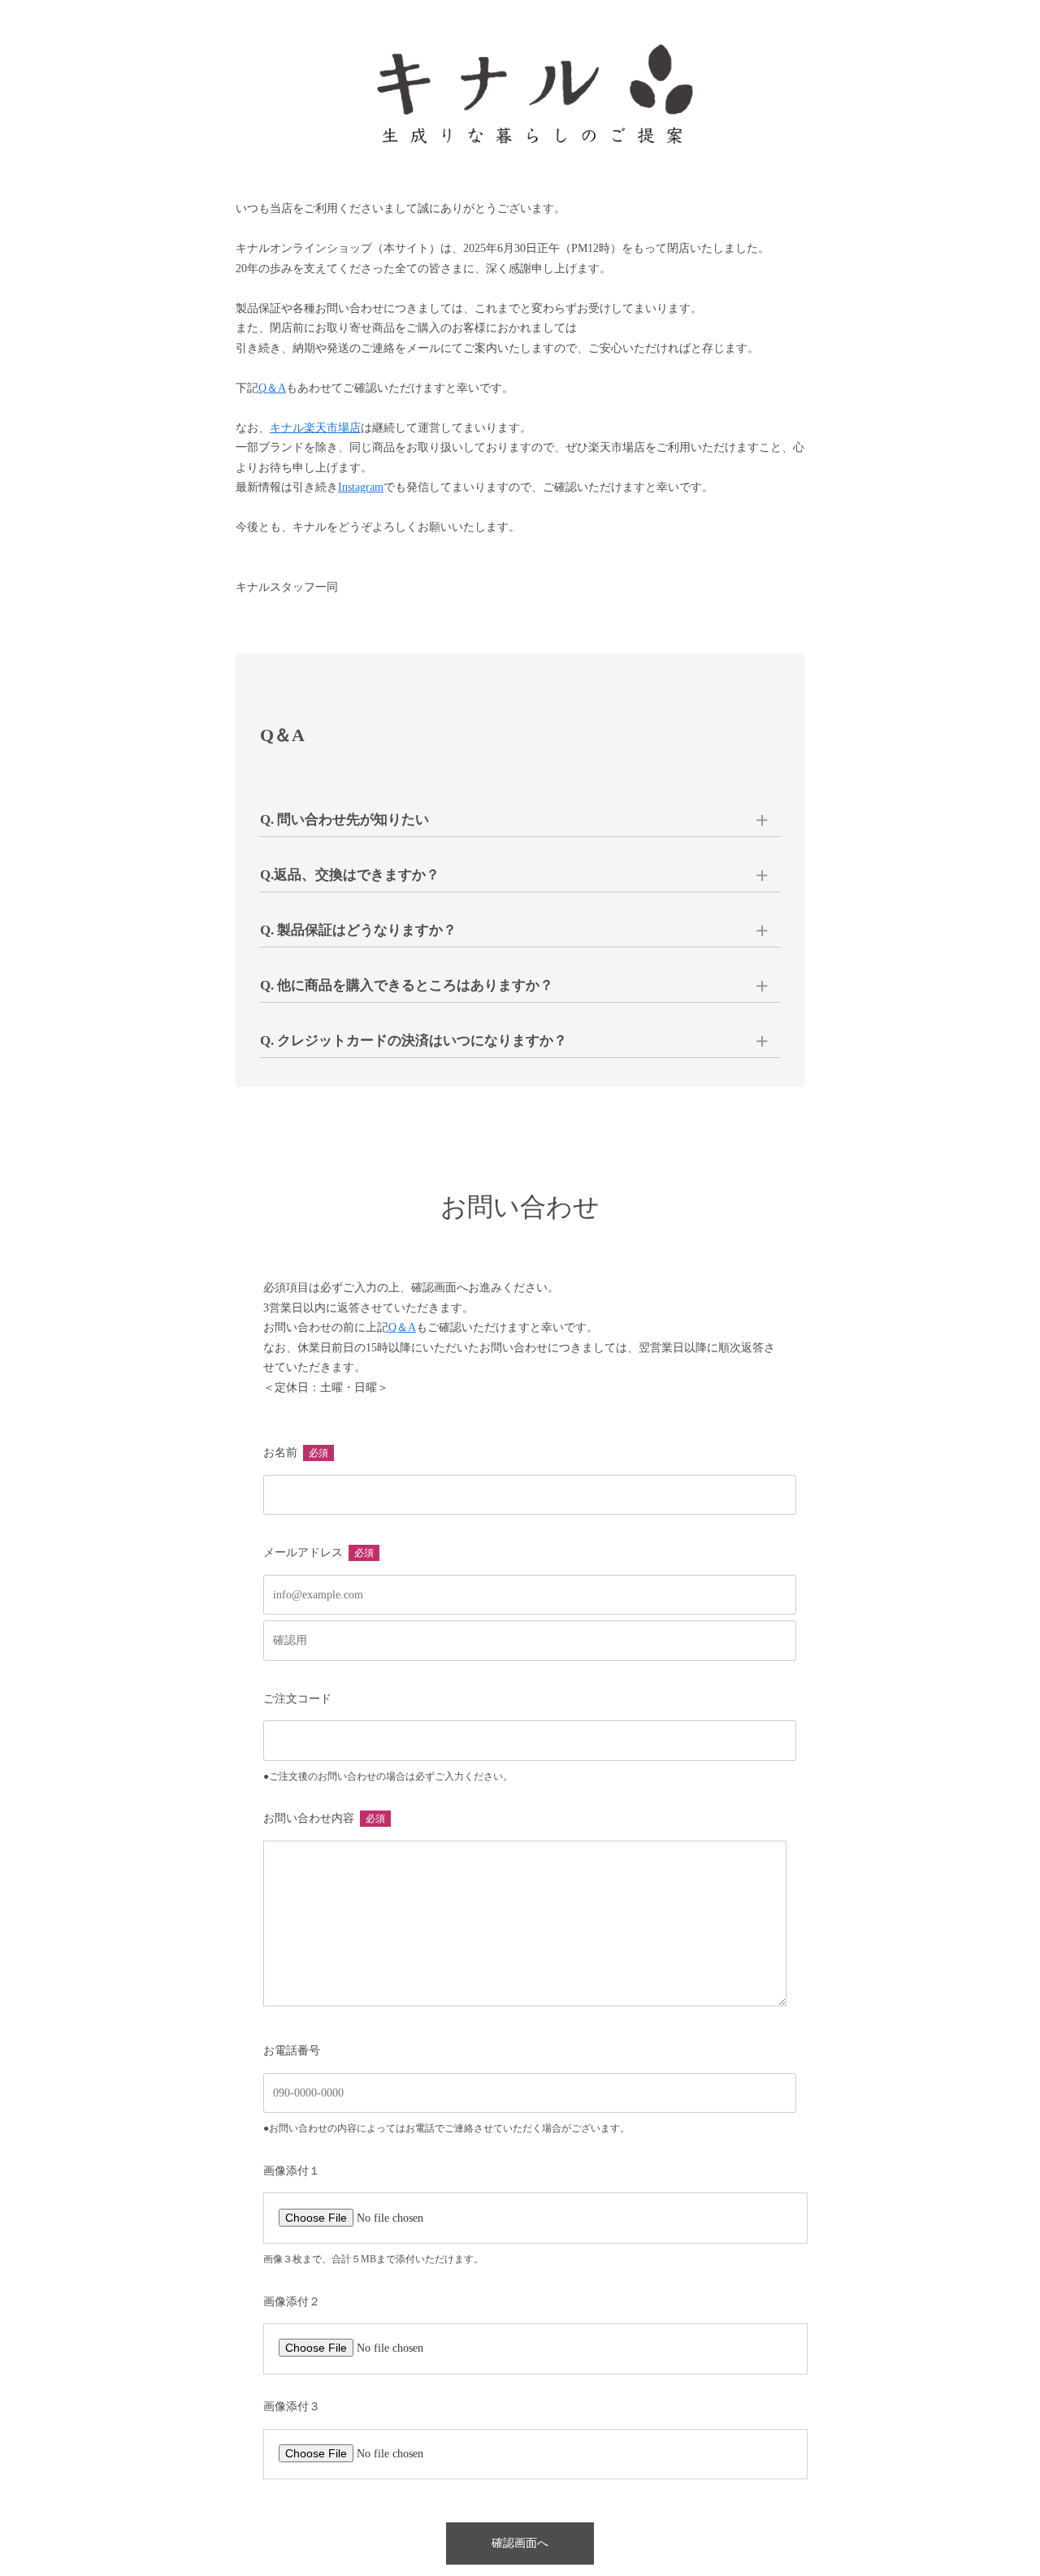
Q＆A (272, 388)
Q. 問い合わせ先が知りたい (344, 820)
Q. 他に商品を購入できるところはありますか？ (407, 985)
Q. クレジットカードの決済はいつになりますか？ (414, 1041)
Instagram (361, 487)
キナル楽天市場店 (315, 428)
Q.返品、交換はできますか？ (350, 875)
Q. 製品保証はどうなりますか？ (358, 930)
